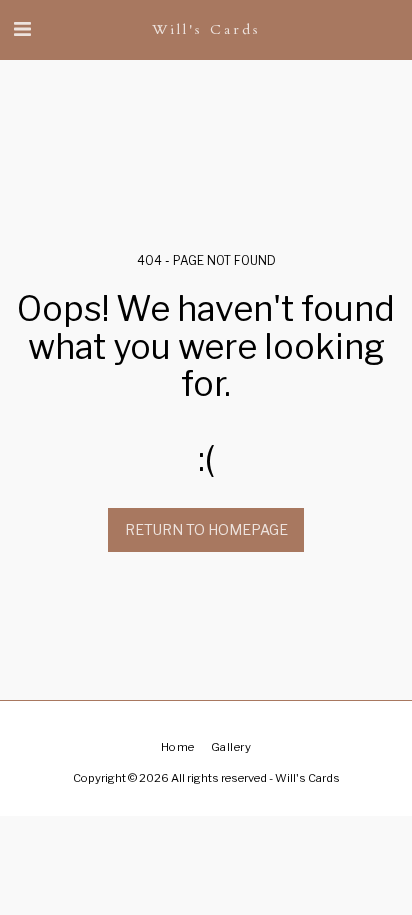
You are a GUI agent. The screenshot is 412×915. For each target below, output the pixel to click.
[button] (22, 29)
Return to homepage (206, 529)
